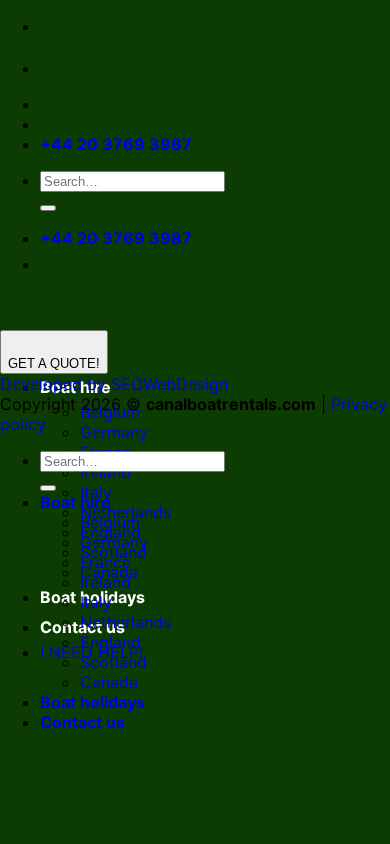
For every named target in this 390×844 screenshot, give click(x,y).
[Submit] (48, 208)
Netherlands (125, 622)
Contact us (82, 722)
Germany (114, 432)
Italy (96, 602)
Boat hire (75, 502)
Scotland (113, 662)
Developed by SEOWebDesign (114, 384)
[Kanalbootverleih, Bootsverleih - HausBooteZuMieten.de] (98, 68)
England (110, 642)
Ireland (105, 472)
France (105, 562)
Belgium (110, 522)
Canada (109, 682)
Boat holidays (92, 702)
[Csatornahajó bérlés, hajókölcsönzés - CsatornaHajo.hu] (56, 68)
